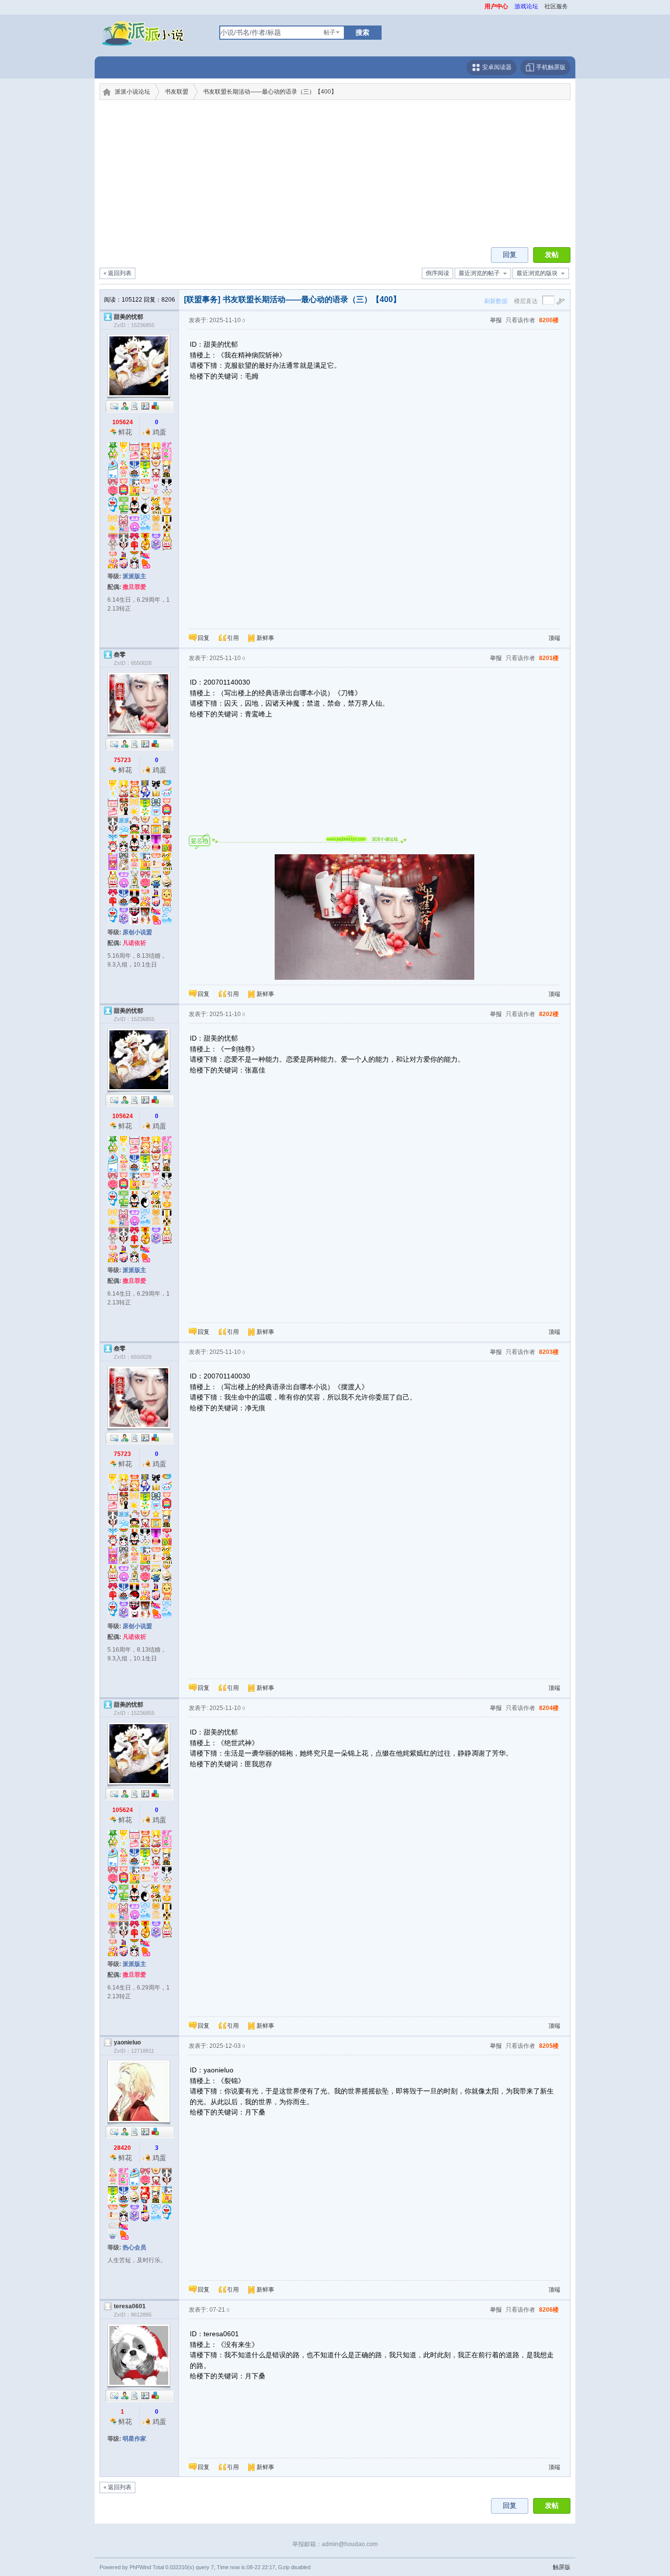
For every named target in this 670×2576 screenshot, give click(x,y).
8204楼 (549, 1708)
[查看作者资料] (145, 406)
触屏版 (562, 2567)
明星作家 (134, 2439)
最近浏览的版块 (537, 273)
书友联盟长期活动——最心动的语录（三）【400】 (270, 92)
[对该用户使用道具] (155, 406)
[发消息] (114, 406)
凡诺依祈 (134, 943)
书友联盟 (177, 92)
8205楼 (549, 2046)
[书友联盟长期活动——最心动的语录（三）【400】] (374, 917)
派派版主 (134, 576)
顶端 (554, 638)
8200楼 (549, 320)
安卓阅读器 (496, 67)
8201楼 (549, 658)
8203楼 (549, 1352)
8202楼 (549, 1014)
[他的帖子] (135, 406)
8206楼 (549, 2310)
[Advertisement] (335, 174)
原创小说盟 (137, 932)
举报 (496, 320)
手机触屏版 (550, 67)
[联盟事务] (202, 299)
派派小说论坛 (132, 92)
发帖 (552, 255)
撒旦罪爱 (134, 587)
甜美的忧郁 (129, 317)
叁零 (120, 655)
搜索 (362, 32)
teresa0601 (130, 2306)
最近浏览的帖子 (479, 273)
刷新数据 (496, 301)
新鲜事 (265, 638)
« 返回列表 (117, 273)
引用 (233, 638)
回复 (510, 255)
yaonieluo (127, 2042)
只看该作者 (520, 320)
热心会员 (134, 2247)
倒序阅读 (438, 273)
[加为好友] (125, 406)
